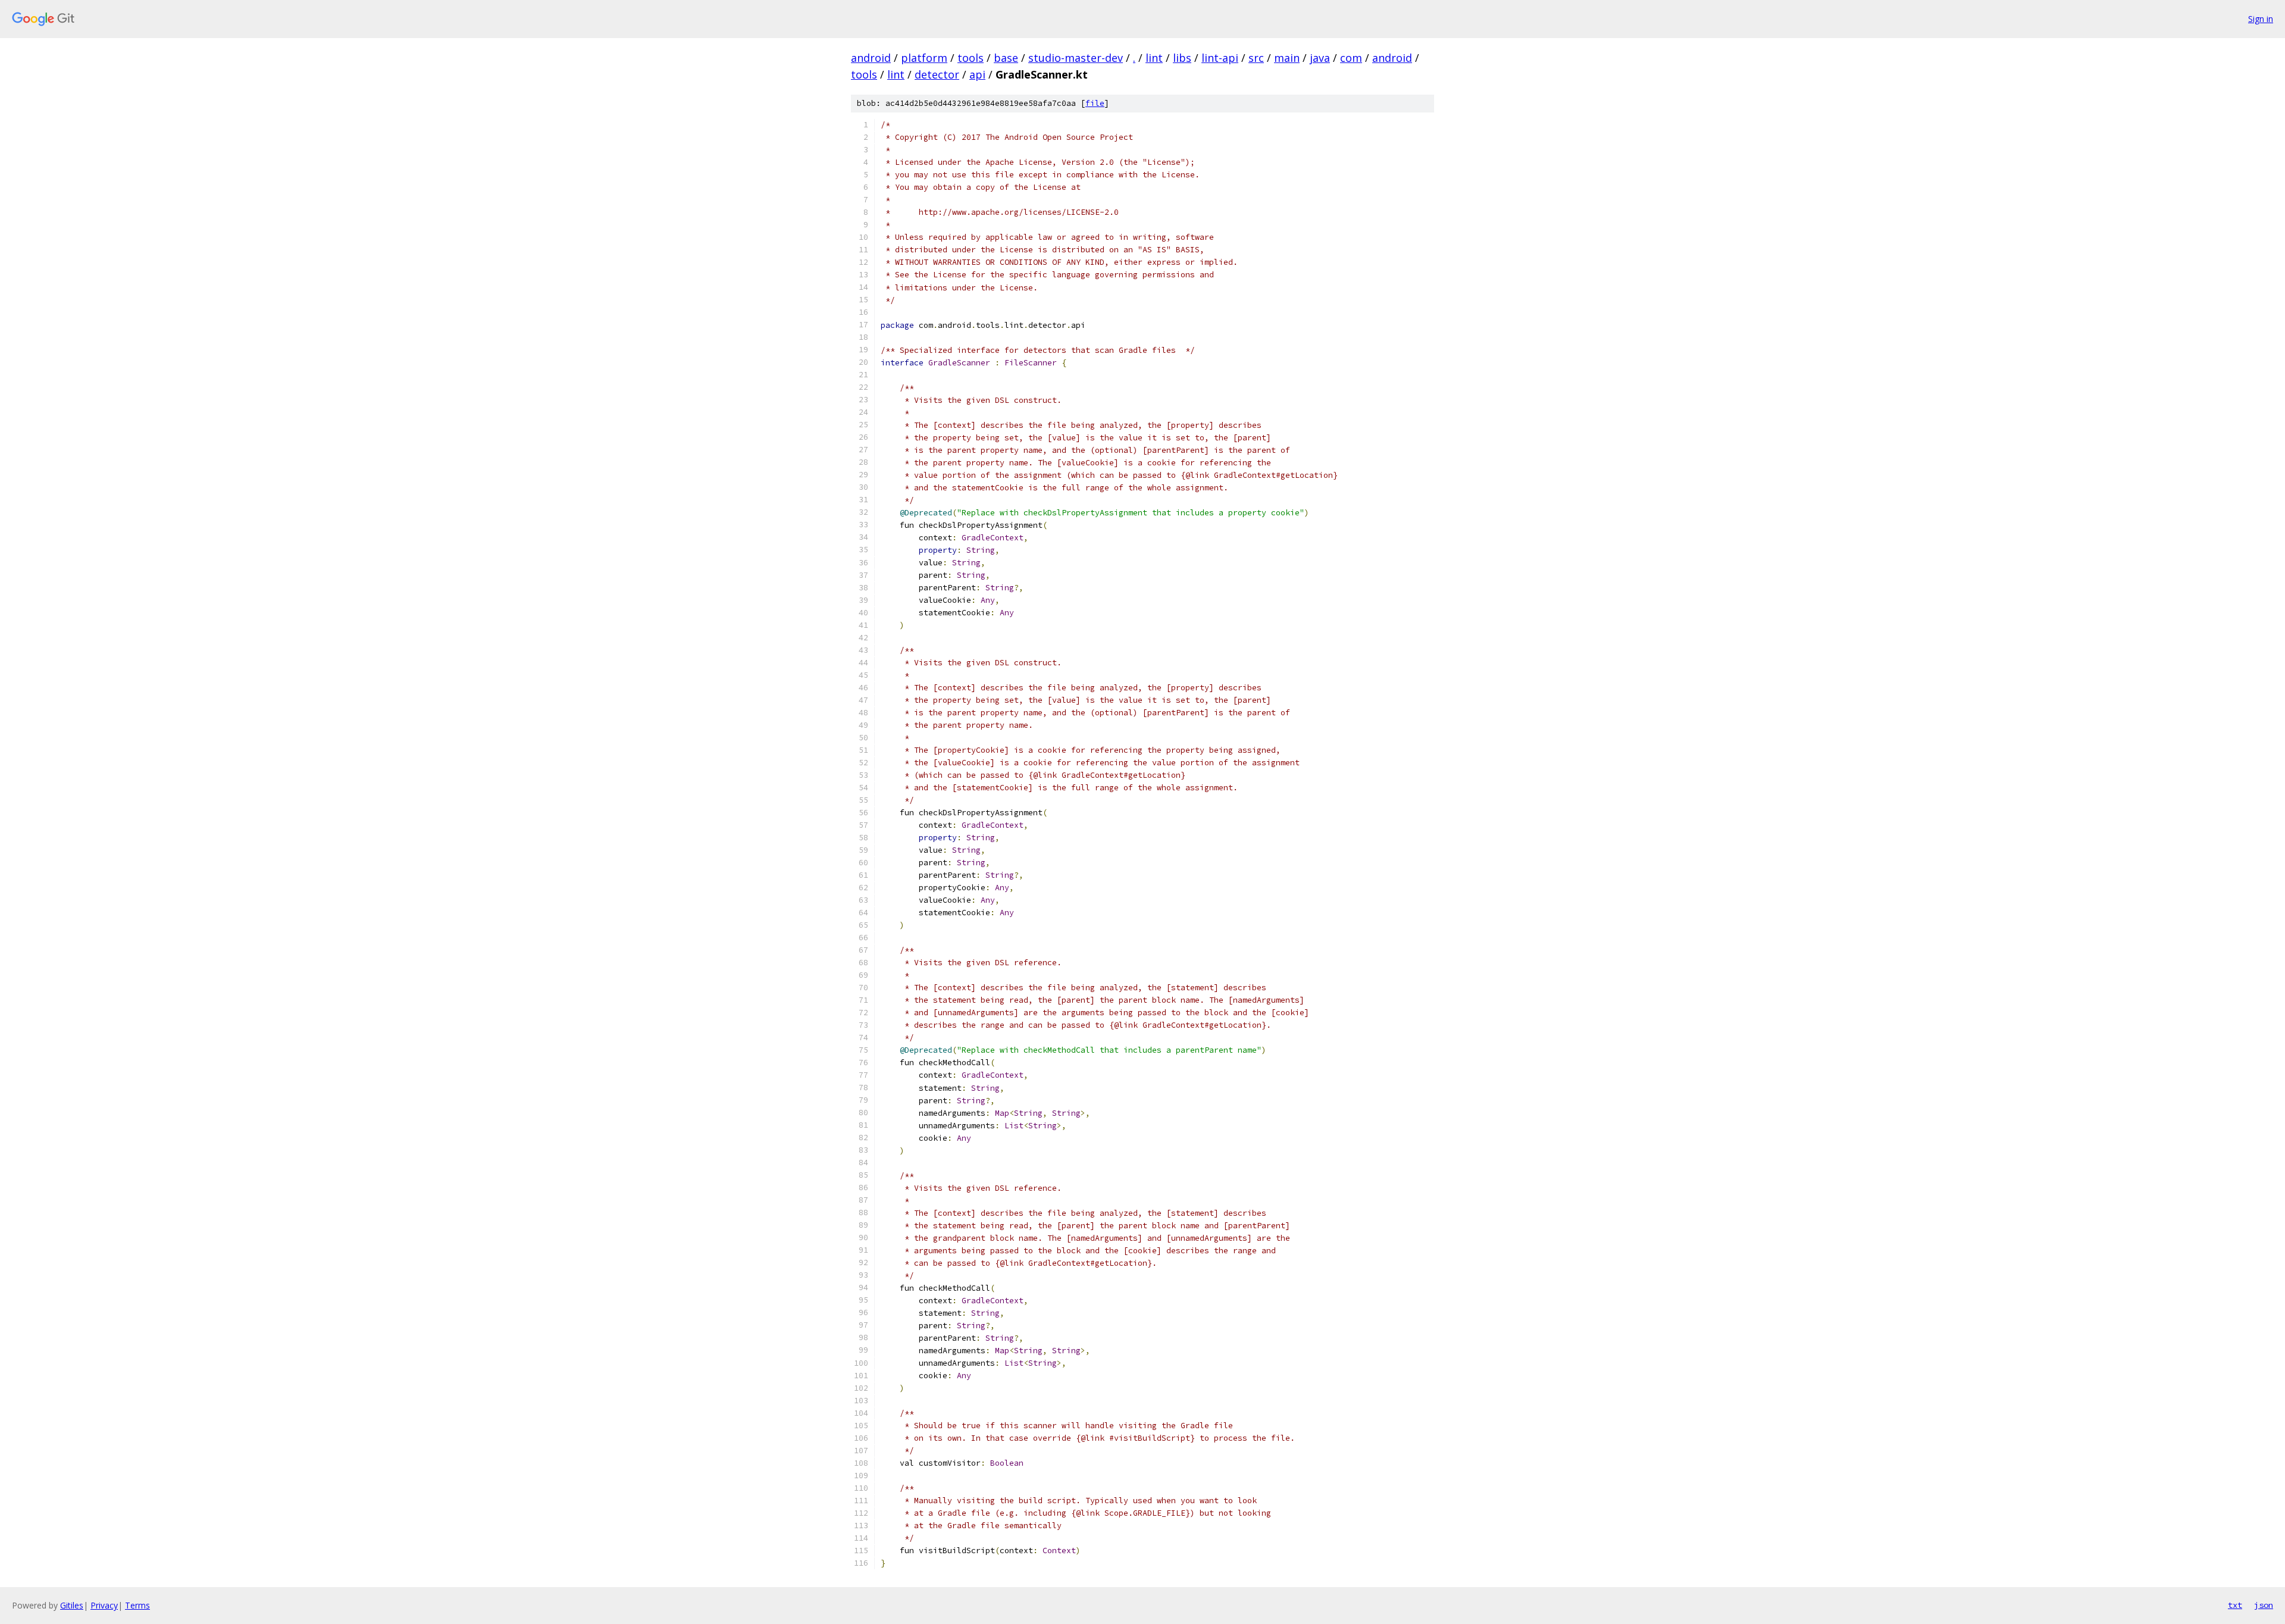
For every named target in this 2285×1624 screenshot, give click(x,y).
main (1287, 58)
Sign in (2261, 19)
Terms (137, 1605)
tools (971, 58)
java (1320, 58)
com (1351, 58)
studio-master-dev (1076, 58)
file (1095, 103)
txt (2235, 1605)
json (2264, 1605)
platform (924, 58)
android (871, 58)
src (1256, 58)
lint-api (1220, 58)
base (1006, 58)
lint (1154, 58)
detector (937, 74)
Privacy (104, 1605)
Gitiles (72, 1605)
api (977, 74)
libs (1182, 58)
